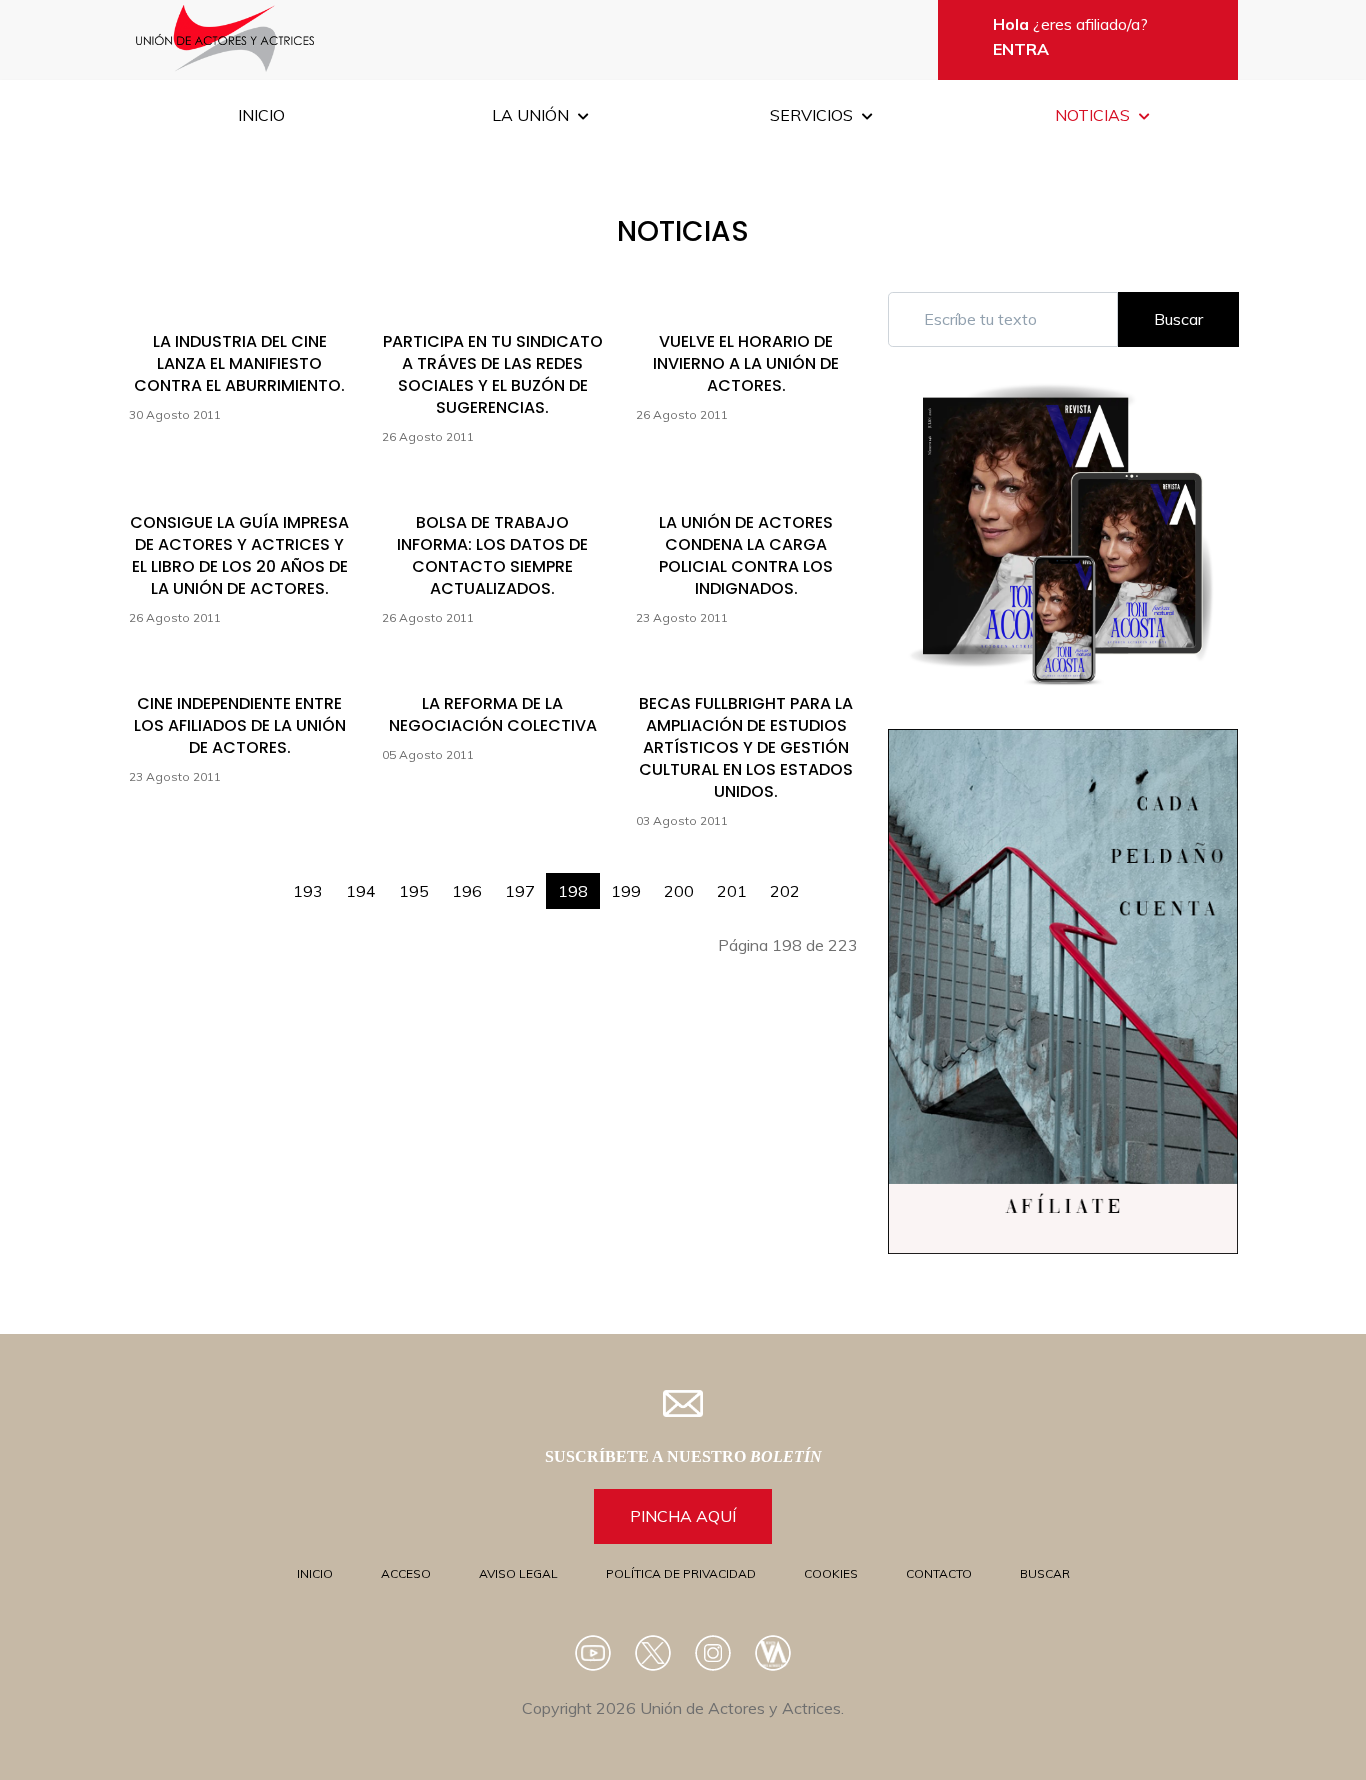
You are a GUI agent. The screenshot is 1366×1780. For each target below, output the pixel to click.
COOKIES (831, 1573)
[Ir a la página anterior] (270, 881)
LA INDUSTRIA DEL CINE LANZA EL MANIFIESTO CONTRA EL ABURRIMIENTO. (239, 363)
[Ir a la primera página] (247, 881)
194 (361, 891)
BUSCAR (1045, 1573)
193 (308, 891)
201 (732, 891)
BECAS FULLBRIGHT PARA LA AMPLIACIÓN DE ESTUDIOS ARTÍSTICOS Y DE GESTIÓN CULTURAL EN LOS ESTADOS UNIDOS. (746, 747)
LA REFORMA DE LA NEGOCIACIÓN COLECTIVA (493, 714)
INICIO (315, 1573)
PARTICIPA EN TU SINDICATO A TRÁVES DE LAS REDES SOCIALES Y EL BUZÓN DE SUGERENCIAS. (493, 374)
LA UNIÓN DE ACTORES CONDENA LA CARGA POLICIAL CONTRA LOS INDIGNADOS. (746, 555)
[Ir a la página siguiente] (823, 881)
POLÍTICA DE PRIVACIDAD (681, 1573)
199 (626, 891)
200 (679, 891)
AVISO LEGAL (518, 1573)
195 (414, 891)
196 (467, 891)
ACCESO (406, 1573)
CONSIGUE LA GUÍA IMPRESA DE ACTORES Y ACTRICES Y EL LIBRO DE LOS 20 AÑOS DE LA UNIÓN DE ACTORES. (239, 555)
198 (573, 891)
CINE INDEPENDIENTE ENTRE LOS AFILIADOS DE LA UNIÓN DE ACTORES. (240, 725)
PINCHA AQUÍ (683, 1516)
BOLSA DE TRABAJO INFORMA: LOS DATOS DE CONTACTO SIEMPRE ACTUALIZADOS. (492, 555)
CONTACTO (939, 1573)
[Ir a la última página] (846, 881)
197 (520, 891)
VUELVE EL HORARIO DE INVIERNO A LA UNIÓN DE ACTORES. (746, 363)
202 (785, 891)
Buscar (1178, 319)
